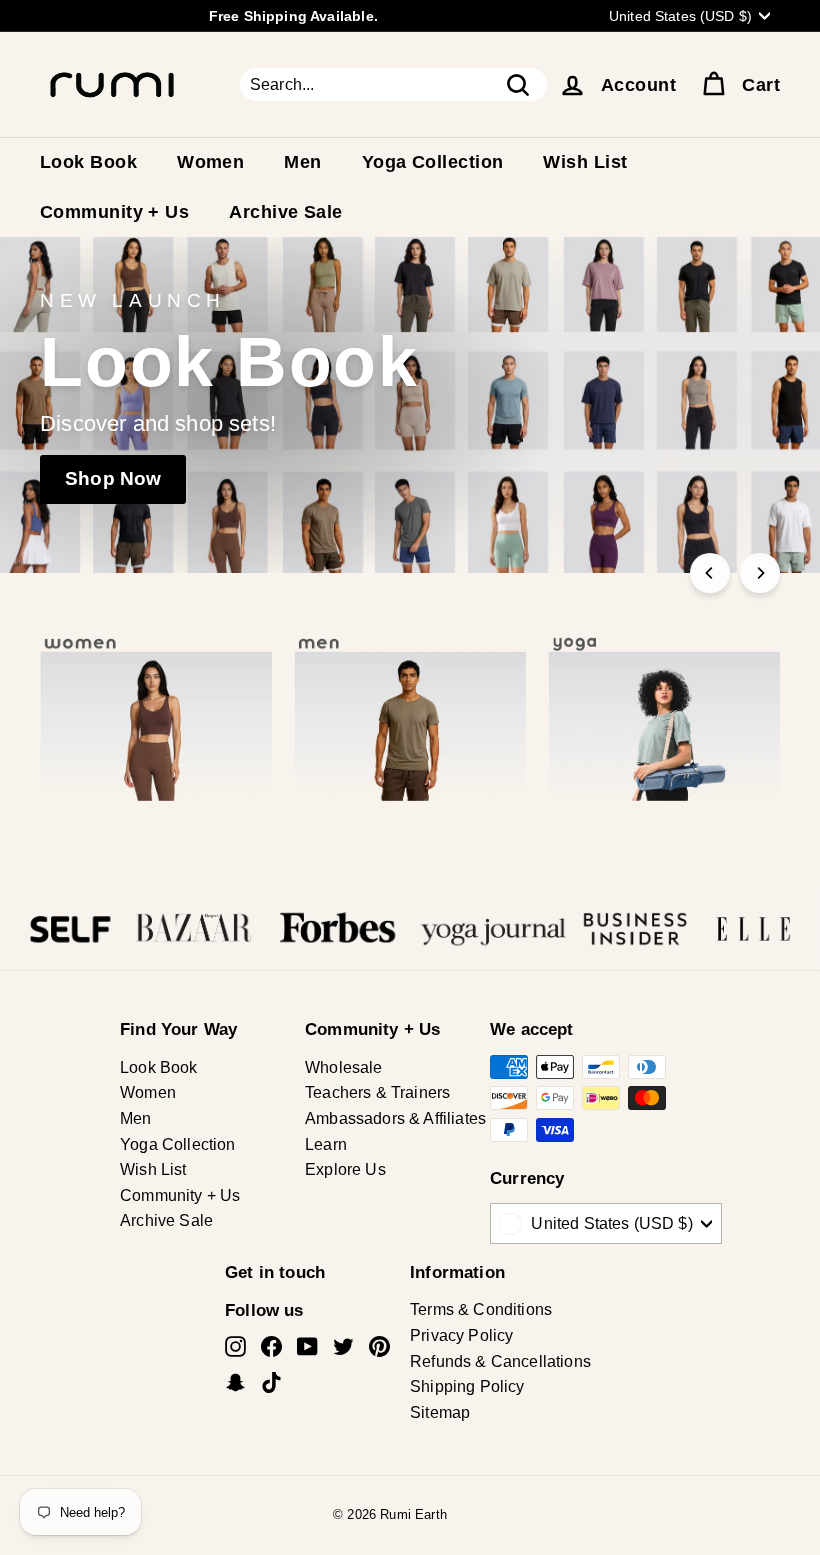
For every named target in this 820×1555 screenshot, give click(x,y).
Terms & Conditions (481, 1309)
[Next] (760, 573)
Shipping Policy (467, 1386)
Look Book (88, 162)
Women (210, 162)
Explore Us (345, 1169)
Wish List (585, 162)
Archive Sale (285, 212)
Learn (326, 1144)
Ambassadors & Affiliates (395, 1118)
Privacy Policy (461, 1335)
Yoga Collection (433, 162)
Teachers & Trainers (377, 1092)
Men (302, 162)
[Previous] (710, 573)
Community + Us (114, 212)
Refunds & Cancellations (500, 1361)
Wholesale (344, 1067)
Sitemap (440, 1412)
